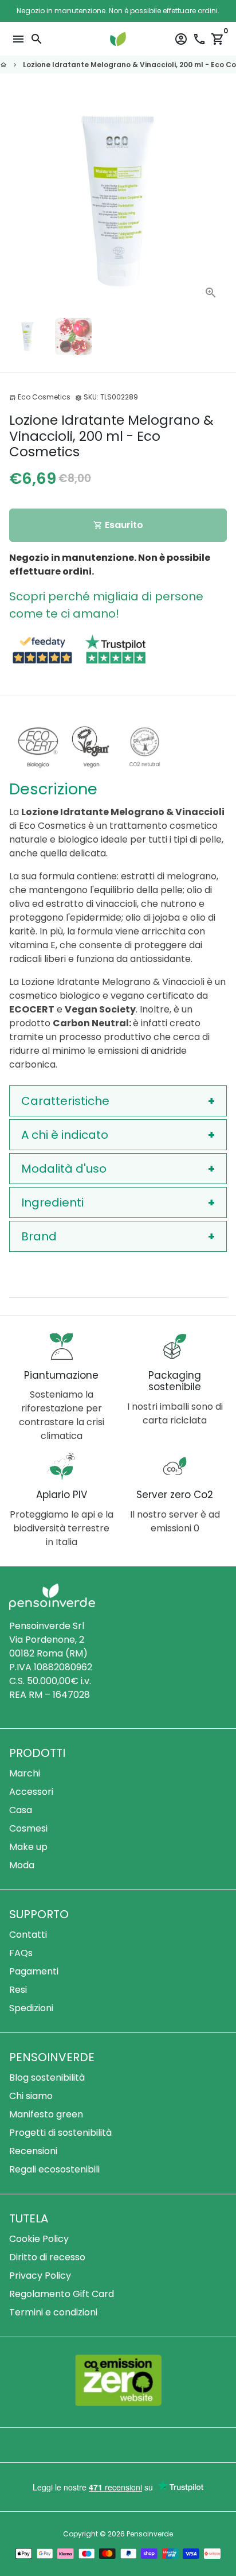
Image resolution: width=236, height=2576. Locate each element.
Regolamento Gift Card (62, 2294)
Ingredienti (52, 1202)
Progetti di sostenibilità (60, 2133)
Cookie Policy (39, 2239)
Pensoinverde (150, 2534)
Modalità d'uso (64, 1169)
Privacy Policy (40, 2276)
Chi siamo (31, 2096)
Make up (28, 1847)
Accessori (31, 1792)
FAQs (21, 1953)
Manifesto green (46, 2114)
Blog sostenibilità (47, 2078)
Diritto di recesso (47, 2257)
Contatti (28, 1935)
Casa (21, 1810)
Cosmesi (28, 1828)
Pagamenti (34, 1971)
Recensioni (33, 2151)
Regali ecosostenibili (54, 2169)
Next (216, 200)
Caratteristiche (65, 1101)
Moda (22, 1865)
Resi (18, 1990)
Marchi (25, 1773)
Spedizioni (31, 2008)
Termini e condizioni (53, 2312)
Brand (39, 1236)
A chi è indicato (65, 1135)
